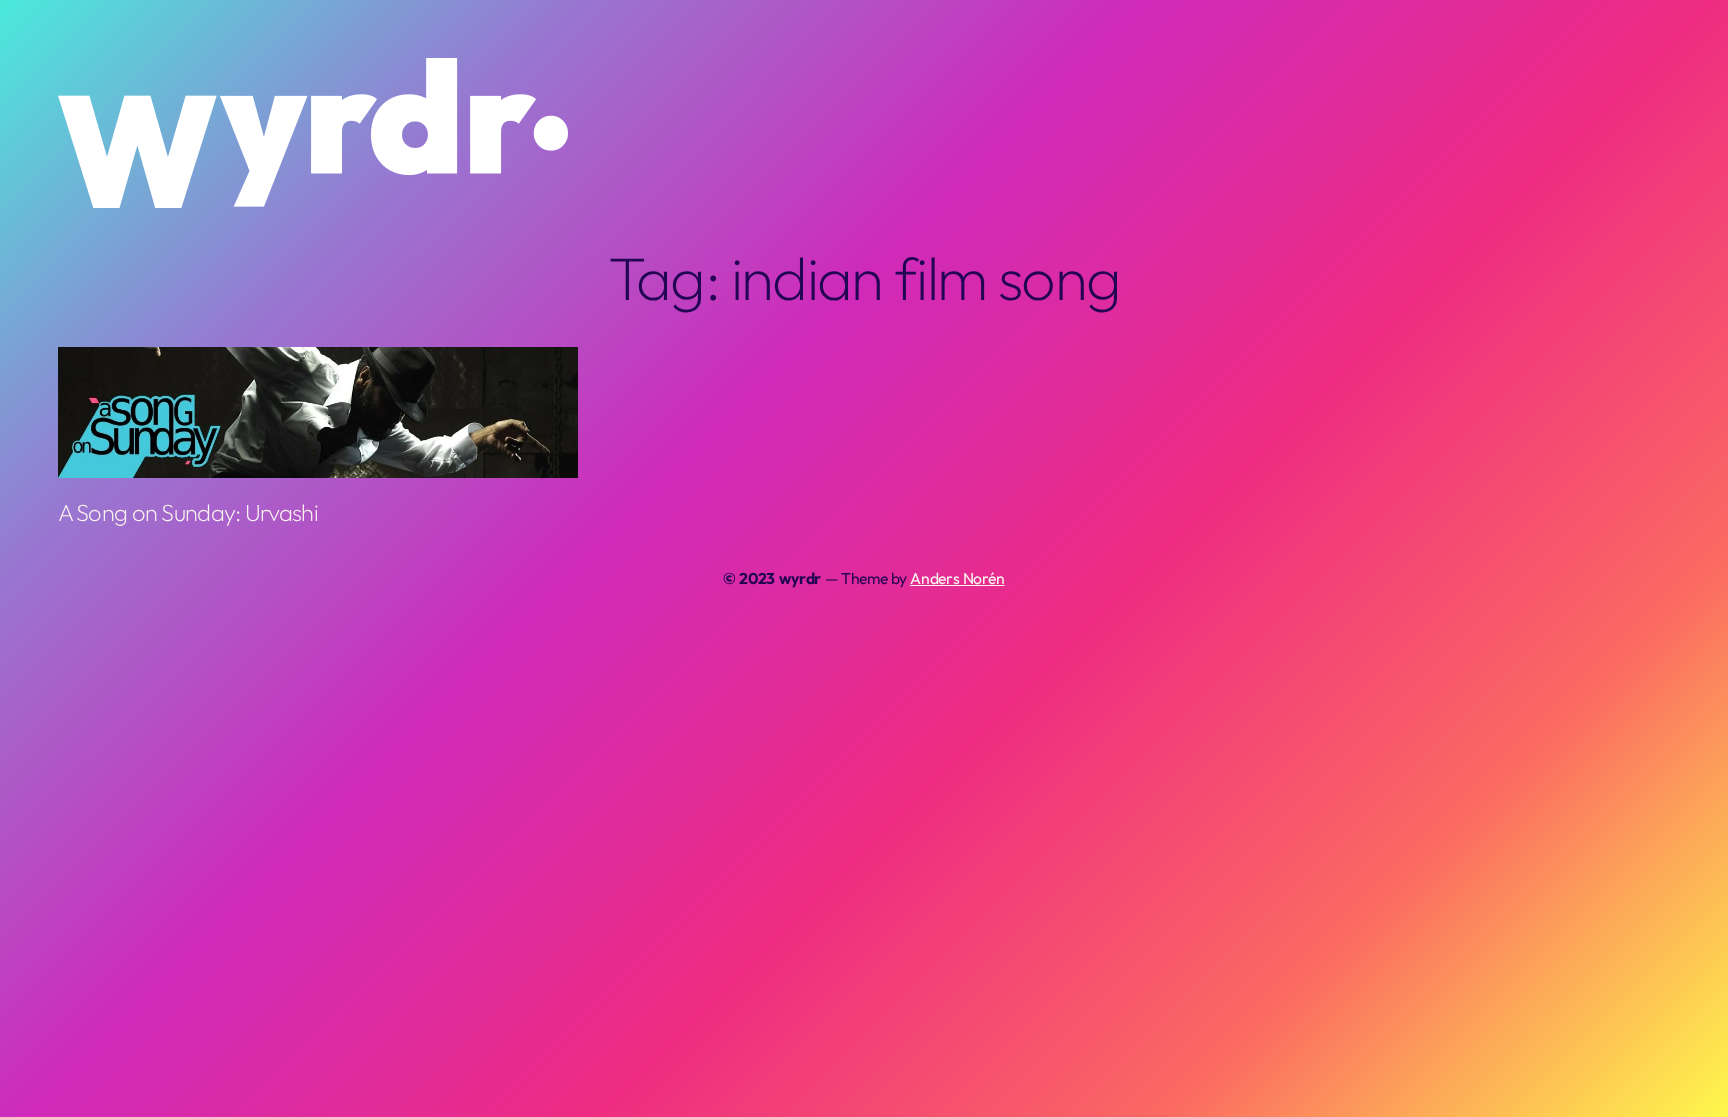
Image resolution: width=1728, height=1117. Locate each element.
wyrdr (800, 578)
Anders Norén (957, 578)
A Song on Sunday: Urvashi (188, 512)
